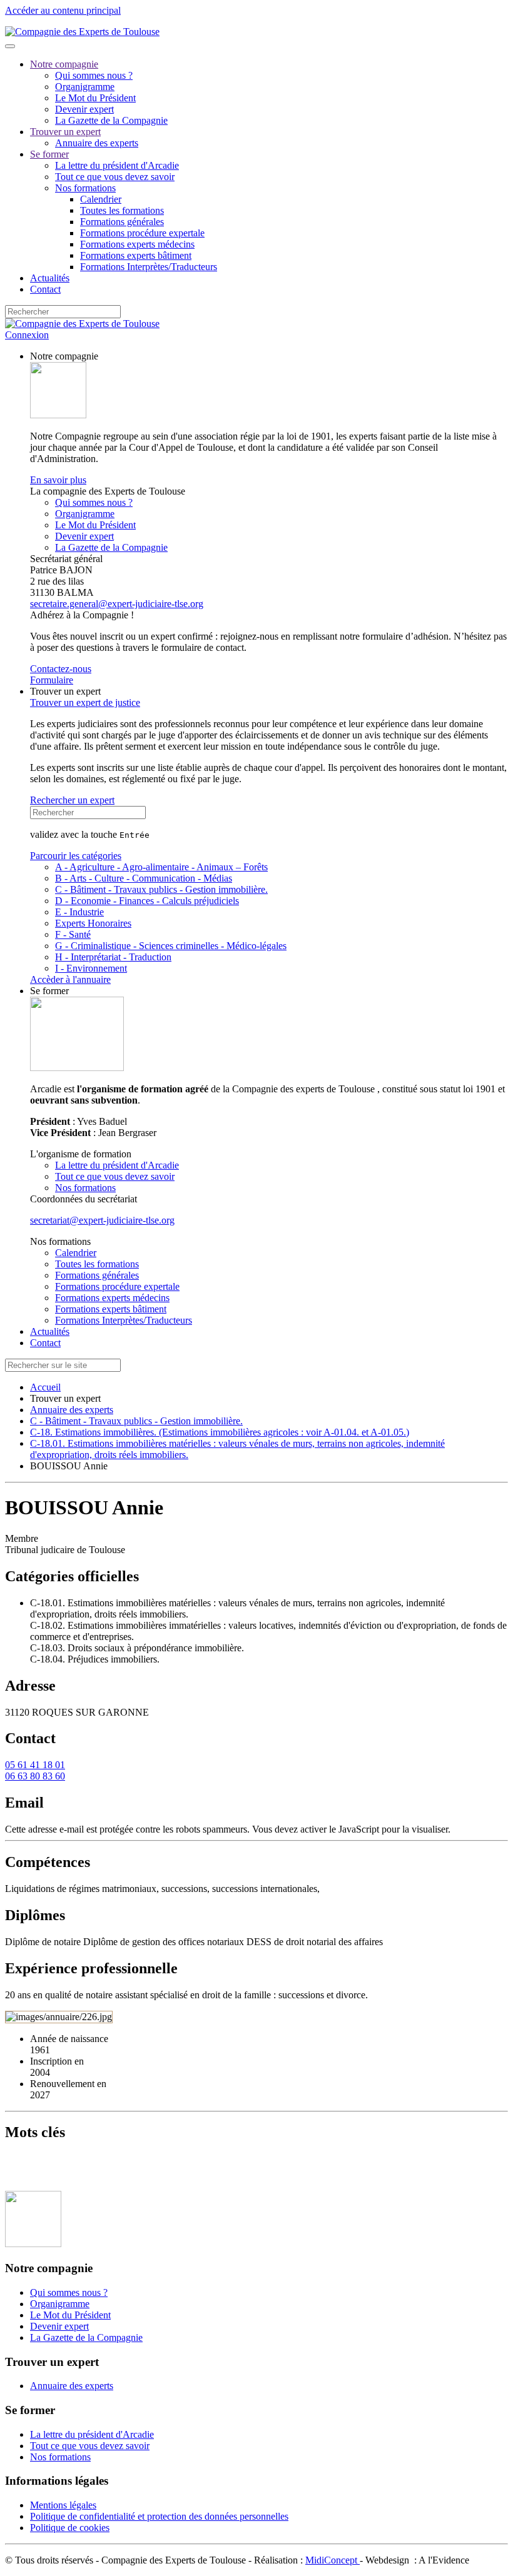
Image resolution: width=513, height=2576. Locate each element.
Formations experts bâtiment (136, 255)
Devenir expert (84, 109)
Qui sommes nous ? (94, 75)
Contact (45, 289)
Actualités (50, 278)
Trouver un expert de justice (85, 702)
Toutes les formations (122, 210)
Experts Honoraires (93, 923)
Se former (49, 154)
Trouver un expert (65, 132)
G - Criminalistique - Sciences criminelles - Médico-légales (171, 946)
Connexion (27, 335)
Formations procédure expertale (142, 233)
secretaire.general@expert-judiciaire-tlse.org (117, 604)
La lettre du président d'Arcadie (117, 165)
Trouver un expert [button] (65, 691)
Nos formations (85, 188)
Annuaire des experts (97, 143)
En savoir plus (58, 480)
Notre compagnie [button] (64, 356)
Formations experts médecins (137, 244)
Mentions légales (63, 2505)
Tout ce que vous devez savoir (115, 177)
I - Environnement (91, 968)
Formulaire (52, 680)
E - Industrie (79, 912)
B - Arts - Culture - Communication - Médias (144, 878)
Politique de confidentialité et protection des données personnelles (159, 2516)
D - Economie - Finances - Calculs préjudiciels (147, 901)
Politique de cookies (70, 2528)
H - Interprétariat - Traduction (113, 957)
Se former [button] (49, 991)
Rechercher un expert (72, 800)
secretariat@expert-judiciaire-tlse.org (102, 1220)
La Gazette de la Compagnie (111, 120)
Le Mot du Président (95, 98)
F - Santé (73, 934)
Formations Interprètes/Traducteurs (149, 267)
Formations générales (122, 222)
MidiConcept (333, 2560)
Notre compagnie (64, 64)
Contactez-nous (61, 669)
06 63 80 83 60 (35, 1776)
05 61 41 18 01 (35, 1765)
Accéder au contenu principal (63, 10)
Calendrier (101, 199)
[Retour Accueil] (82, 32)
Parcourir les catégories (76, 856)
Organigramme (85, 87)
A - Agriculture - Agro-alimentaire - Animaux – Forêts (161, 867)
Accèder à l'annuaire (70, 979)
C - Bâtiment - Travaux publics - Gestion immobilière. (161, 889)
